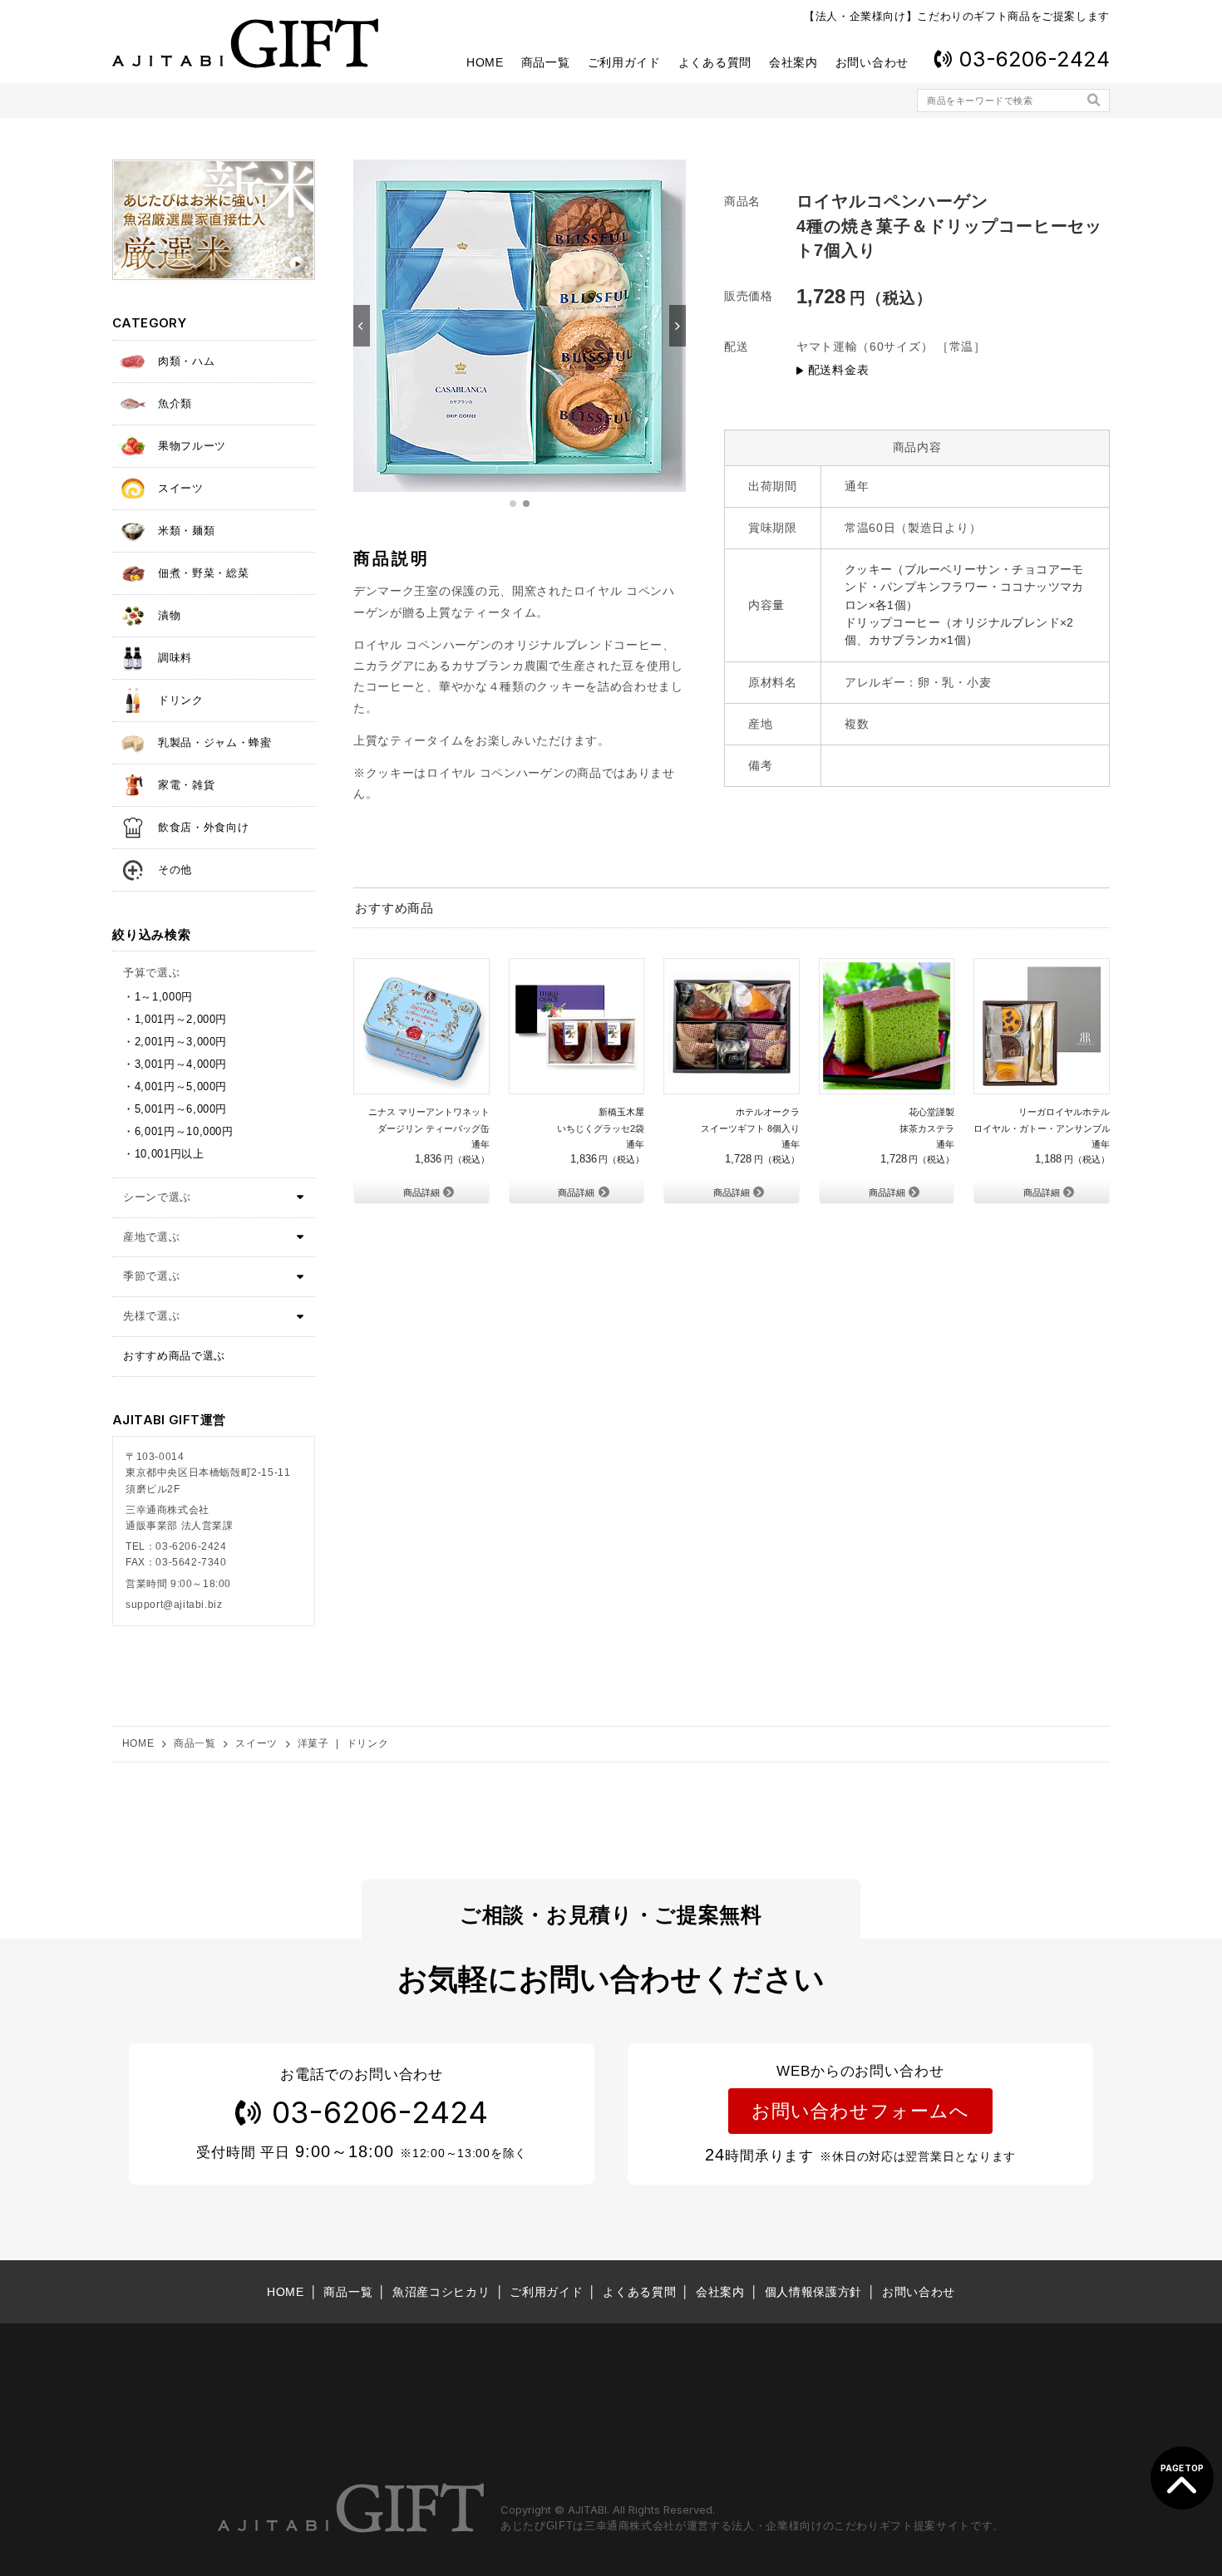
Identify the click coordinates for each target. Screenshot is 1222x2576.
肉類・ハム (186, 361)
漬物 (169, 615)
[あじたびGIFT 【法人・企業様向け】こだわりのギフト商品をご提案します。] (245, 43)
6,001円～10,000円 (184, 1131)
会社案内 (793, 62)
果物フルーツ (192, 446)
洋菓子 (313, 1743)
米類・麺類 (186, 531)
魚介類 (175, 403)
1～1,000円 (164, 997)
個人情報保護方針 (814, 2292)
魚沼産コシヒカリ (441, 2292)
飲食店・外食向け (203, 827)
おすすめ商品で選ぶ (174, 1356)
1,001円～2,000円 (181, 1019)
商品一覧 (546, 62)
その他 (175, 870)
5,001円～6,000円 (181, 1109)
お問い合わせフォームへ (860, 2111)
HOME (485, 62)
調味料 (175, 658)
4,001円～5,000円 (181, 1086)
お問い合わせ (872, 62)
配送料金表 (838, 370)
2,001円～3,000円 (181, 1042)
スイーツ (181, 488)
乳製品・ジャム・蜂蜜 (215, 742)
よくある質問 (715, 62)
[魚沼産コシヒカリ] (214, 220)
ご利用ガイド (624, 62)
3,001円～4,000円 (181, 1064)
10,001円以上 (170, 1154)
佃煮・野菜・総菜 (203, 573)
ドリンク (181, 700)
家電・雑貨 (186, 785)
